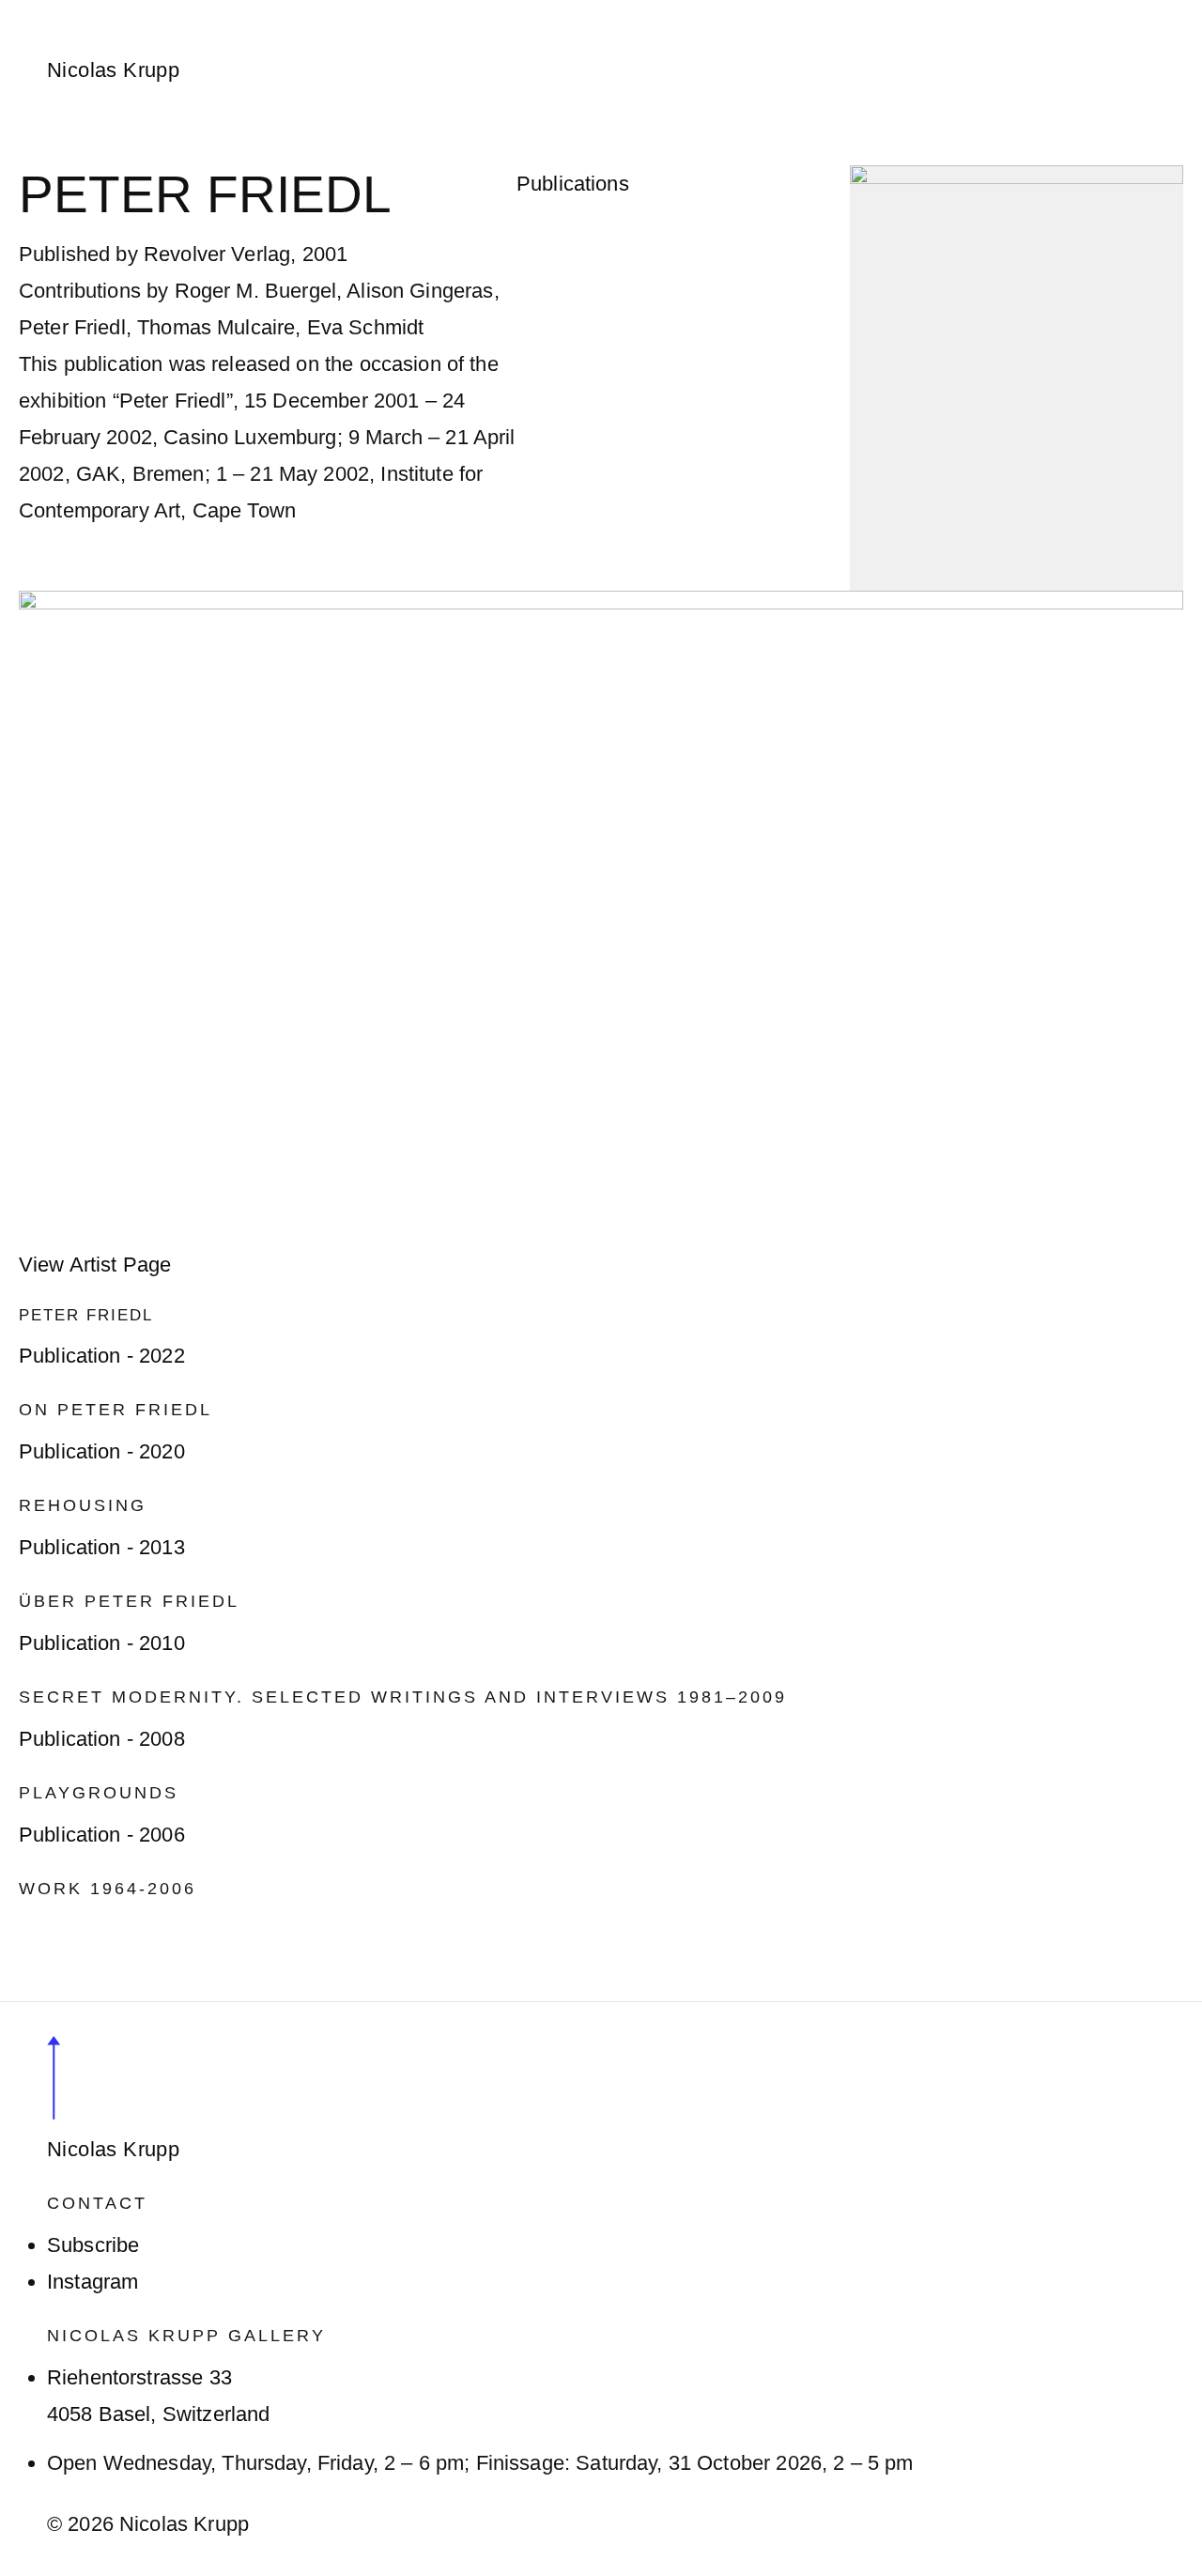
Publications (736, 12)
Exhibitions (345, 12)
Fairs (527, 12)
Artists (237, 12)
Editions (615, 12)
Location (860, 12)
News (450, 12)
